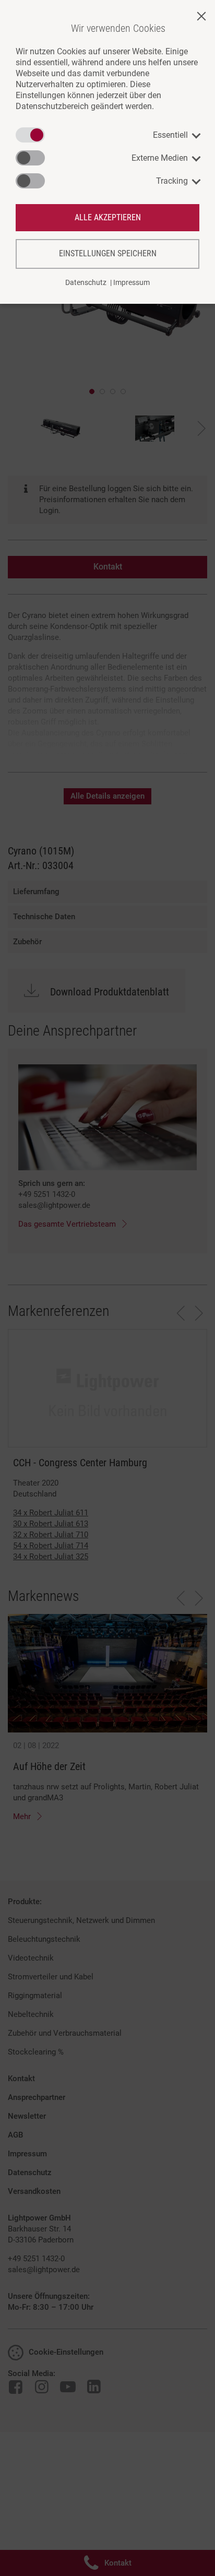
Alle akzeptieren (108, 217)
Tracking (172, 181)
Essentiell (170, 135)
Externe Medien (160, 158)
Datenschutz (86, 282)
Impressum (132, 282)
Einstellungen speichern (108, 253)
